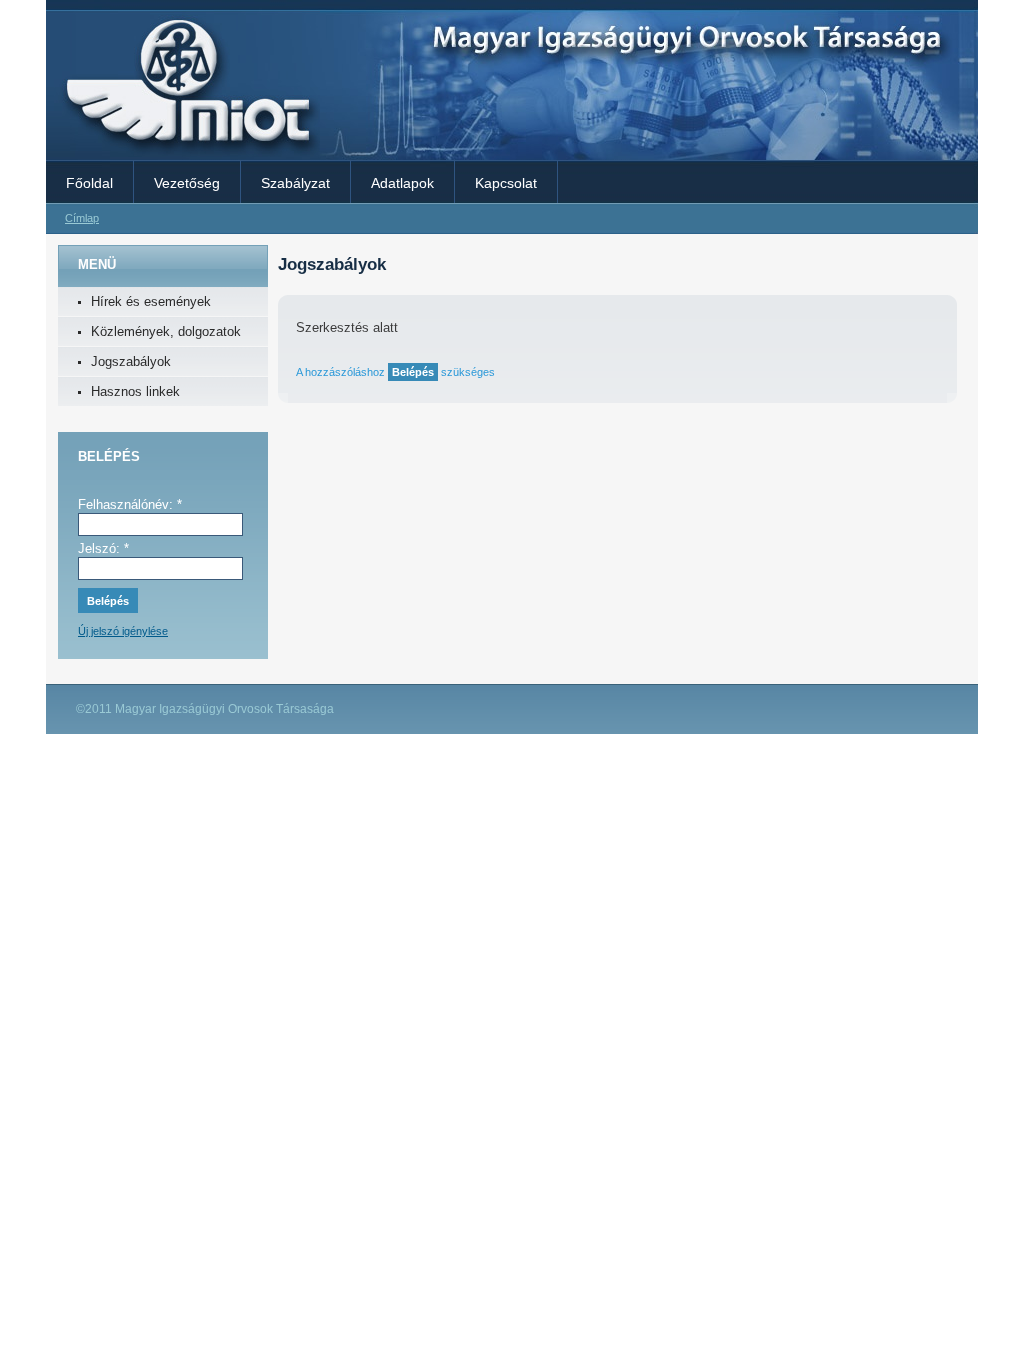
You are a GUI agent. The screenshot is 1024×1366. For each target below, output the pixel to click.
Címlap (82, 218)
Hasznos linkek (135, 391)
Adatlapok (402, 183)
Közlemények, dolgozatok (166, 331)
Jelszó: (103, 548)
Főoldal (89, 183)
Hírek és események (151, 301)
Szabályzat (295, 183)
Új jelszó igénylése (123, 631)
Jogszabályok (131, 361)
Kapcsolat (506, 183)
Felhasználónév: (130, 504)
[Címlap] (183, 152)
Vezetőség (187, 183)
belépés (413, 372)
